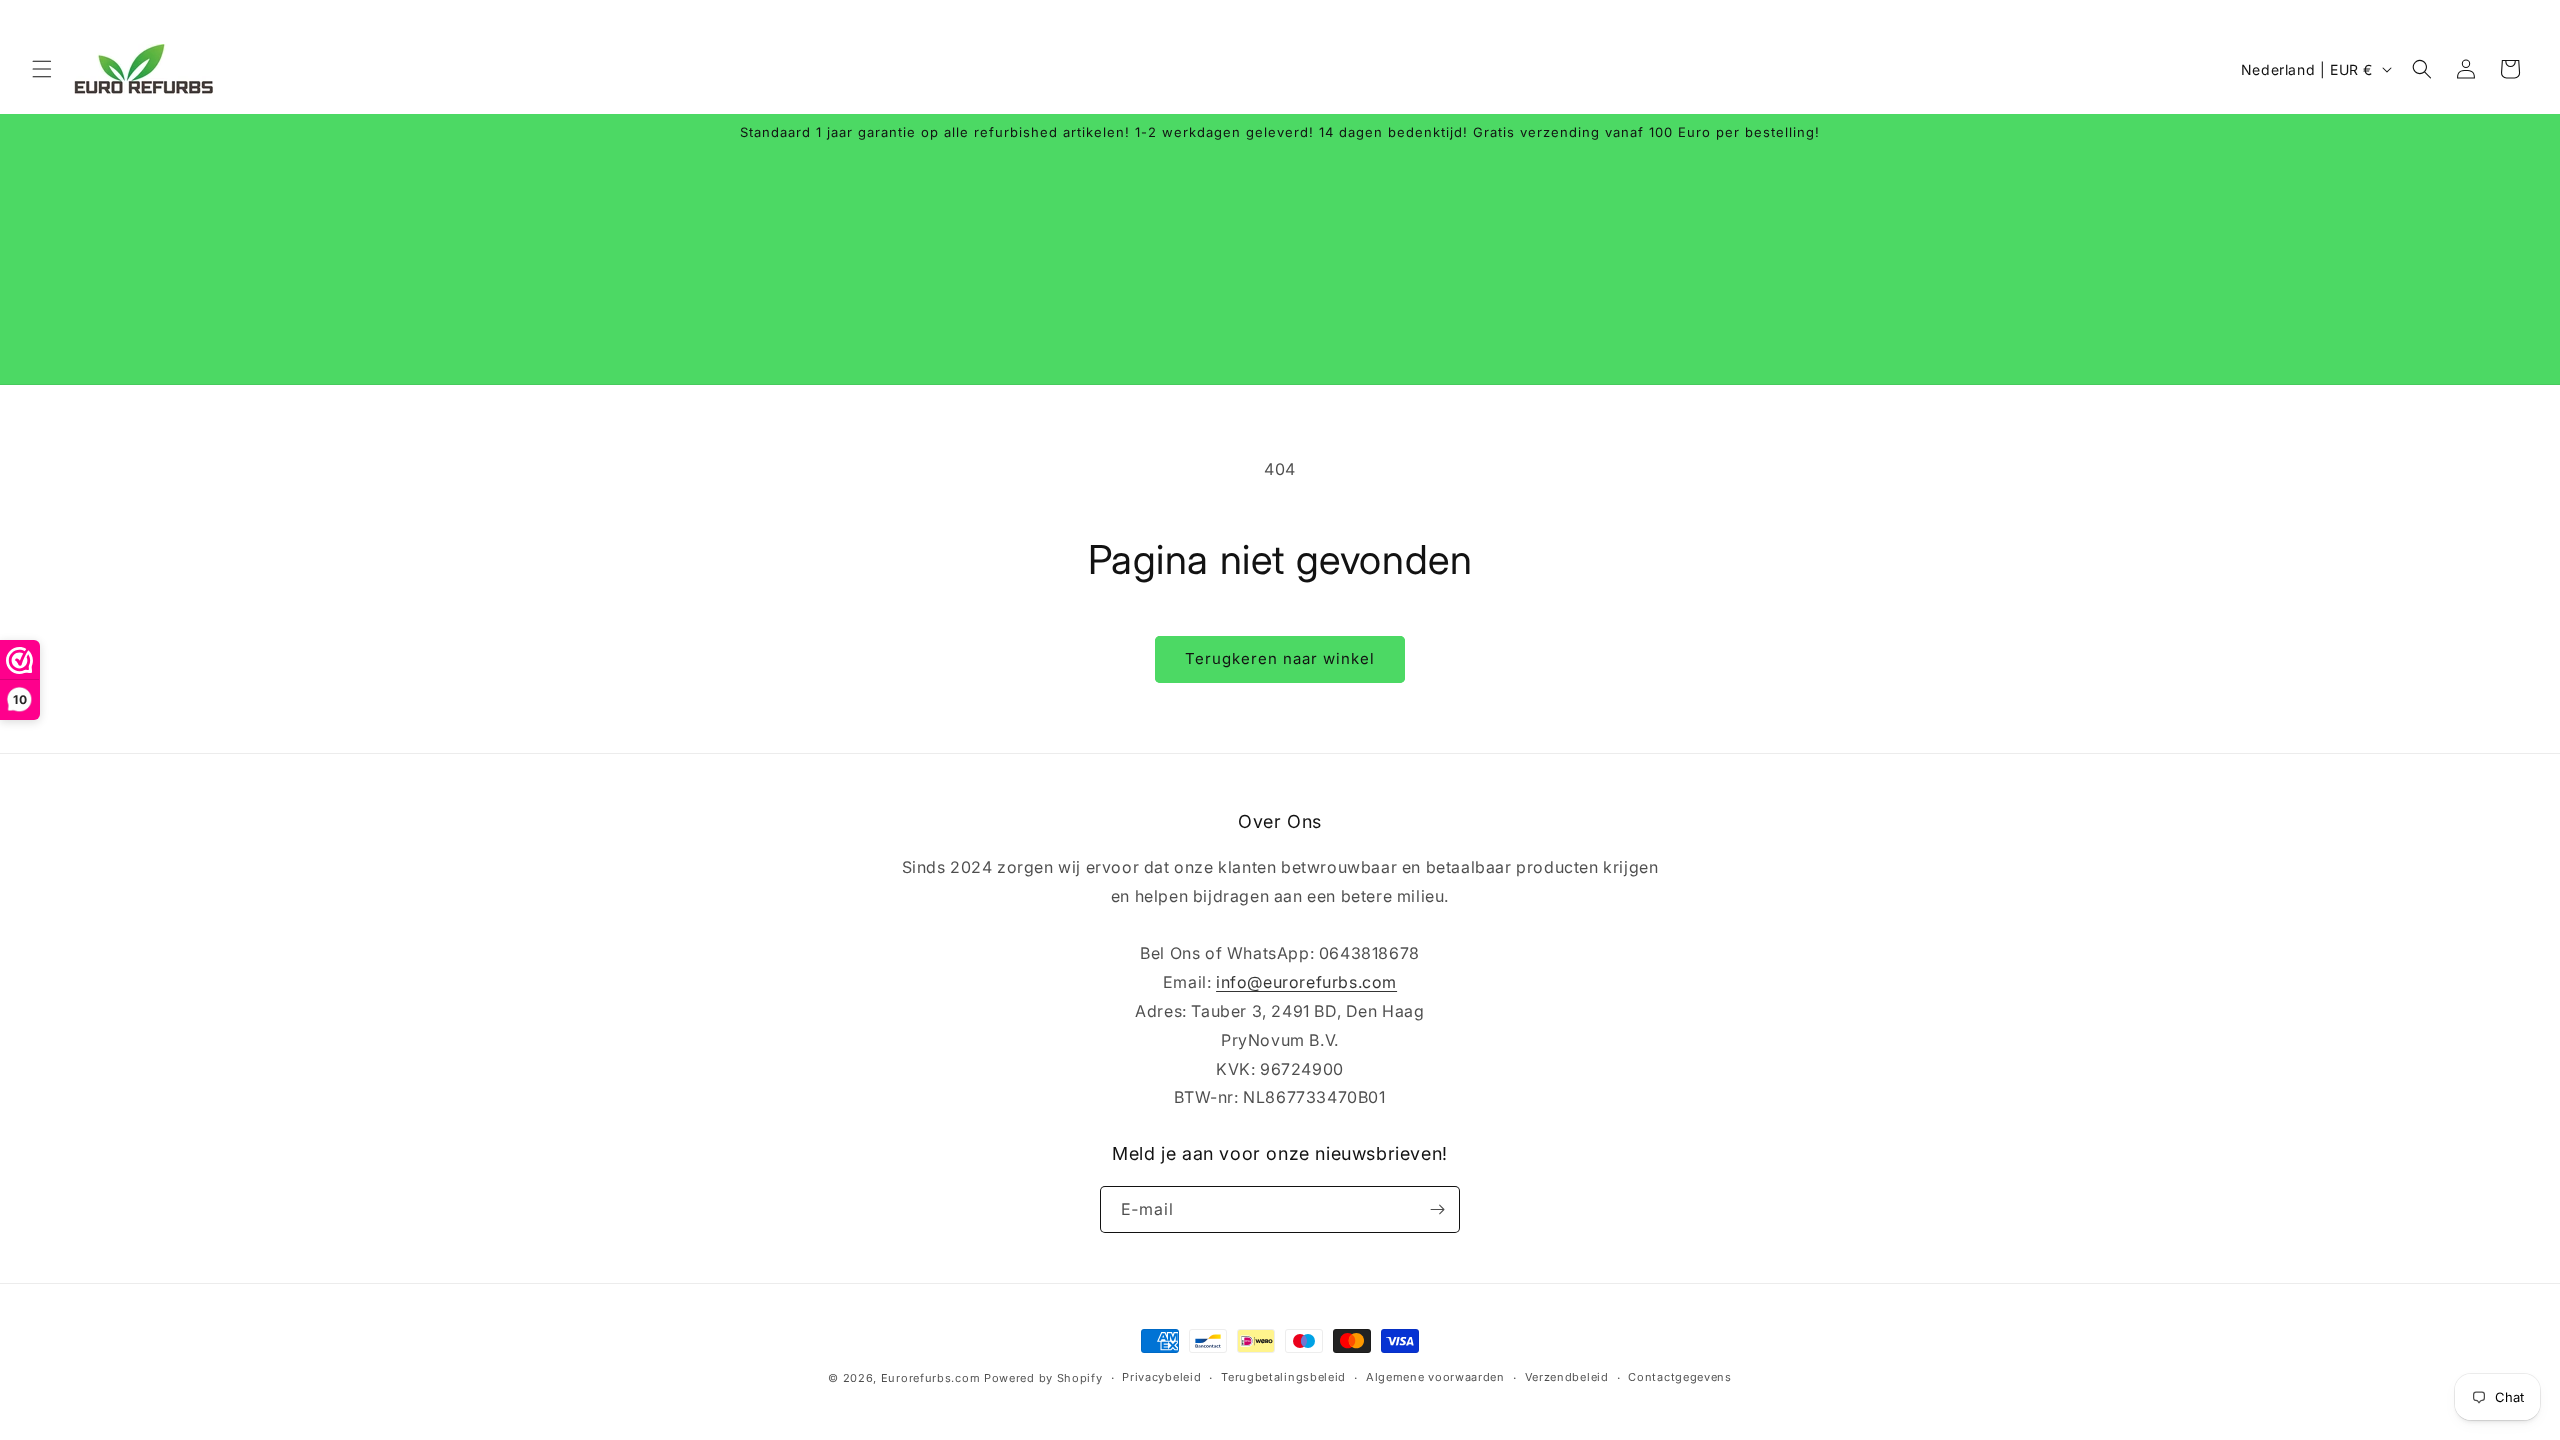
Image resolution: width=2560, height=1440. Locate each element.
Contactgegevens (1680, 1377)
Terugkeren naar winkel (1280, 658)
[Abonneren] (1437, 1209)
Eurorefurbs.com (931, 1378)
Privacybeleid (1161, 1377)
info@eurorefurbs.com (1306, 982)
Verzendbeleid (1567, 1377)
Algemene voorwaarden (1435, 1377)
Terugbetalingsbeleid (1283, 1377)
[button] (42, 69)
